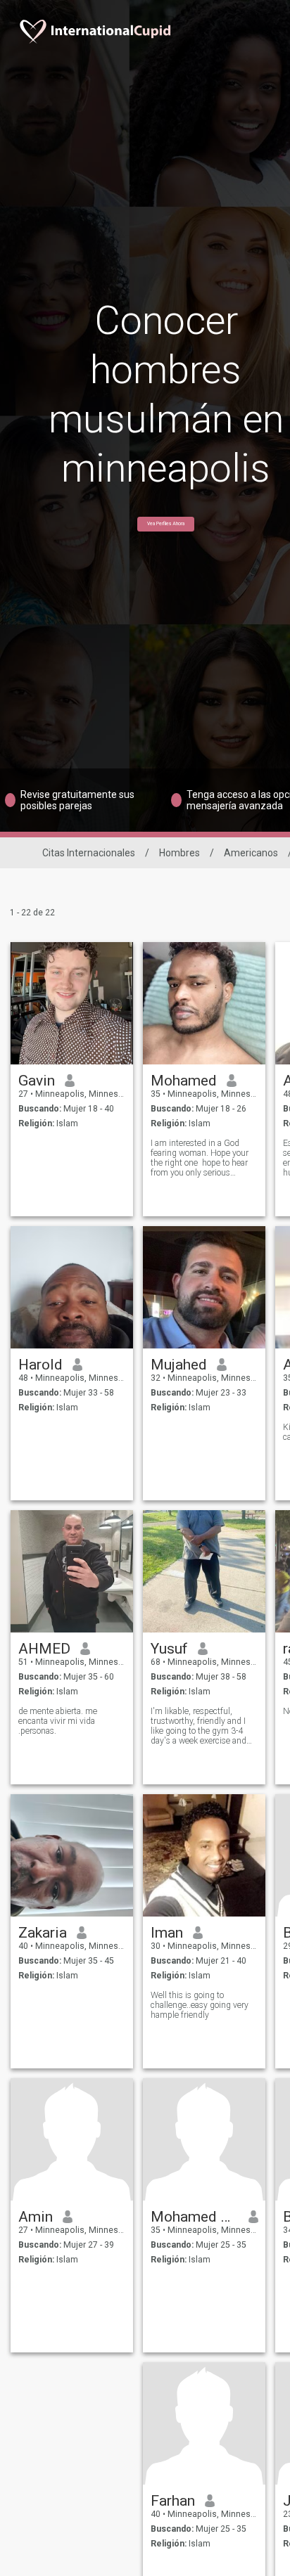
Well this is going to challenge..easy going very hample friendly (200, 2005)
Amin (36, 2217)
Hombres (179, 853)
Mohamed (184, 1081)
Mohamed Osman (195, 2217)
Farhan (173, 2501)
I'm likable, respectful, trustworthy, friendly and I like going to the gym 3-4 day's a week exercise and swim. (198, 1726)
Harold (40, 1365)
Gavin (37, 1081)
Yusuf (169, 1649)
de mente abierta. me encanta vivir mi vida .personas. (58, 1721)
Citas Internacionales (89, 853)
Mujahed (179, 1365)
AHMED (44, 1649)
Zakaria (43, 1933)
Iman (167, 1933)
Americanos (251, 853)
